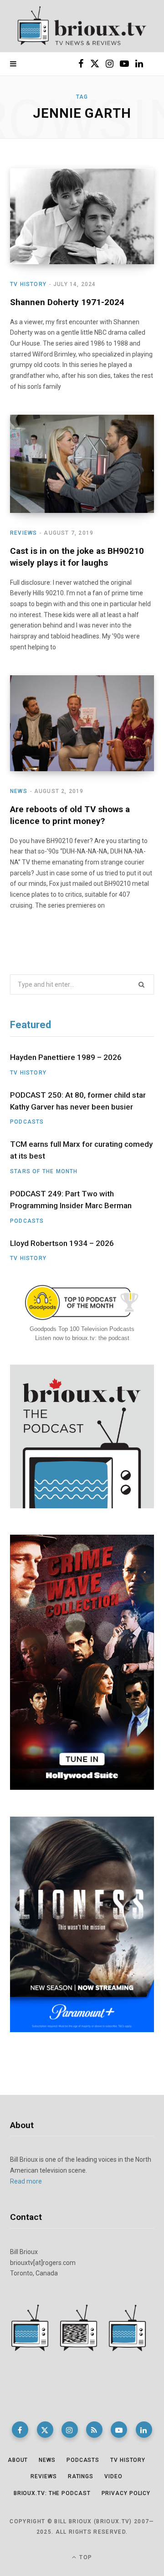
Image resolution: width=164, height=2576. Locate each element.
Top (85, 2557)
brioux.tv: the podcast (52, 2493)
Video (113, 2476)
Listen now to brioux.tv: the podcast (82, 1338)
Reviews (23, 533)
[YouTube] (119, 2430)
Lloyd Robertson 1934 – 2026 (62, 1243)
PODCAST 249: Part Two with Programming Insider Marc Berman (71, 1200)
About (18, 2460)
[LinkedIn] (144, 2430)
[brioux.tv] (82, 26)
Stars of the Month (44, 1171)
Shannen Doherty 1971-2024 (67, 302)
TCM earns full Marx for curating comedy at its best (81, 1150)
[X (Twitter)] (45, 2430)
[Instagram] (70, 2430)
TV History (28, 284)
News (19, 791)
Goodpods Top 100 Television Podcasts (82, 1329)
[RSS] (94, 2430)
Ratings (81, 2476)
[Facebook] (20, 2430)
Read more (26, 2181)
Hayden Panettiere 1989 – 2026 (66, 1057)
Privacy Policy (126, 2493)
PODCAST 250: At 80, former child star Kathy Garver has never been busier (78, 1101)
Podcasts (27, 1122)
